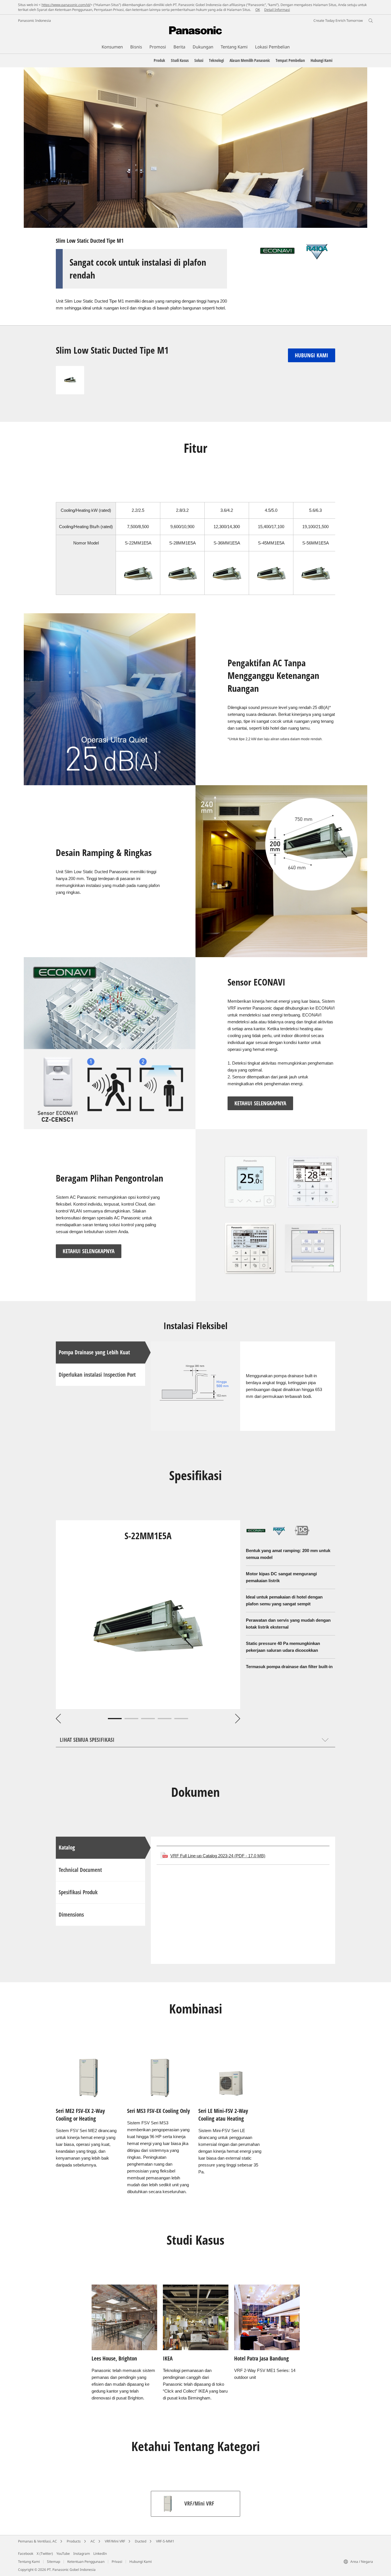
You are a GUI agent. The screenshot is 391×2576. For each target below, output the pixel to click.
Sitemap (54, 2562)
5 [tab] (181, 1719)
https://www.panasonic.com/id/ (66, 5)
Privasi (117, 2562)
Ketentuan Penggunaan (86, 2562)
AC (93, 2541)
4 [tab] (165, 1719)
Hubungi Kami (141, 2562)
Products (74, 2541)
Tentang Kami (29, 2562)
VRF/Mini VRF (115, 2541)
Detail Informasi (277, 10)
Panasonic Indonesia (34, 20)
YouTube (63, 2554)
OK (258, 10)
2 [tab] (131, 1719)
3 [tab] (148, 1719)
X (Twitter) (45, 2554)
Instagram (82, 2554)
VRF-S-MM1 (165, 2541)
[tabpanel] (148, 1615)
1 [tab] (115, 1719)
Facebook (26, 2554)
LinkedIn (100, 2554)
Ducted (141, 2541)
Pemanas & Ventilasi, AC (37, 2541)
